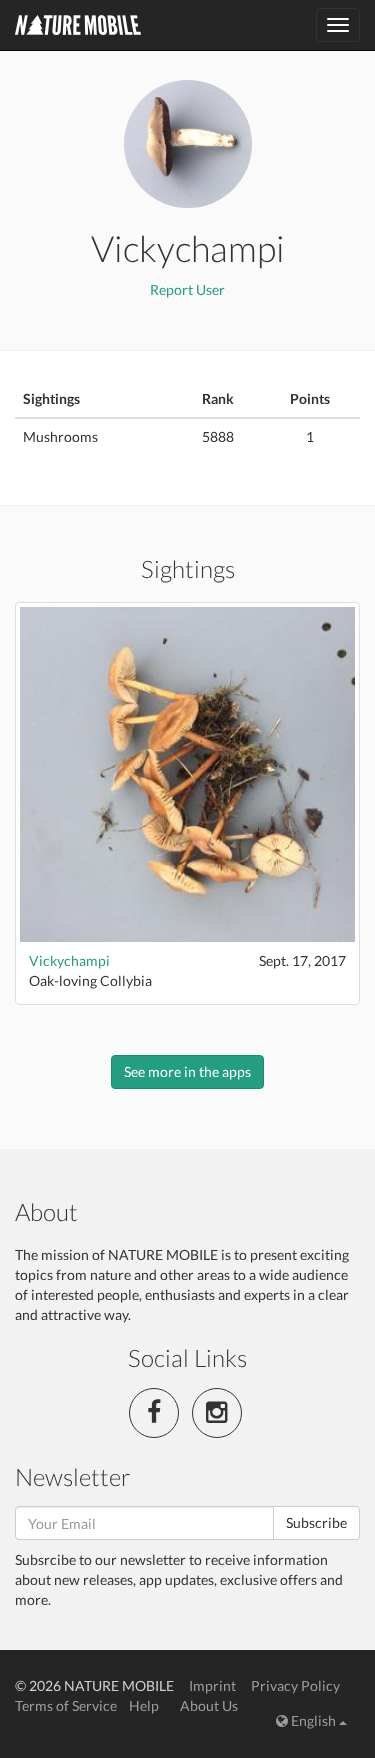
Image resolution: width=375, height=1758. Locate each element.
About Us (209, 1705)
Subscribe (316, 1522)
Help (144, 1705)
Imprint (212, 1685)
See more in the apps (187, 1071)
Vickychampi (69, 960)
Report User (187, 289)
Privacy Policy (295, 1685)
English (313, 1720)
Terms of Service (66, 1705)
